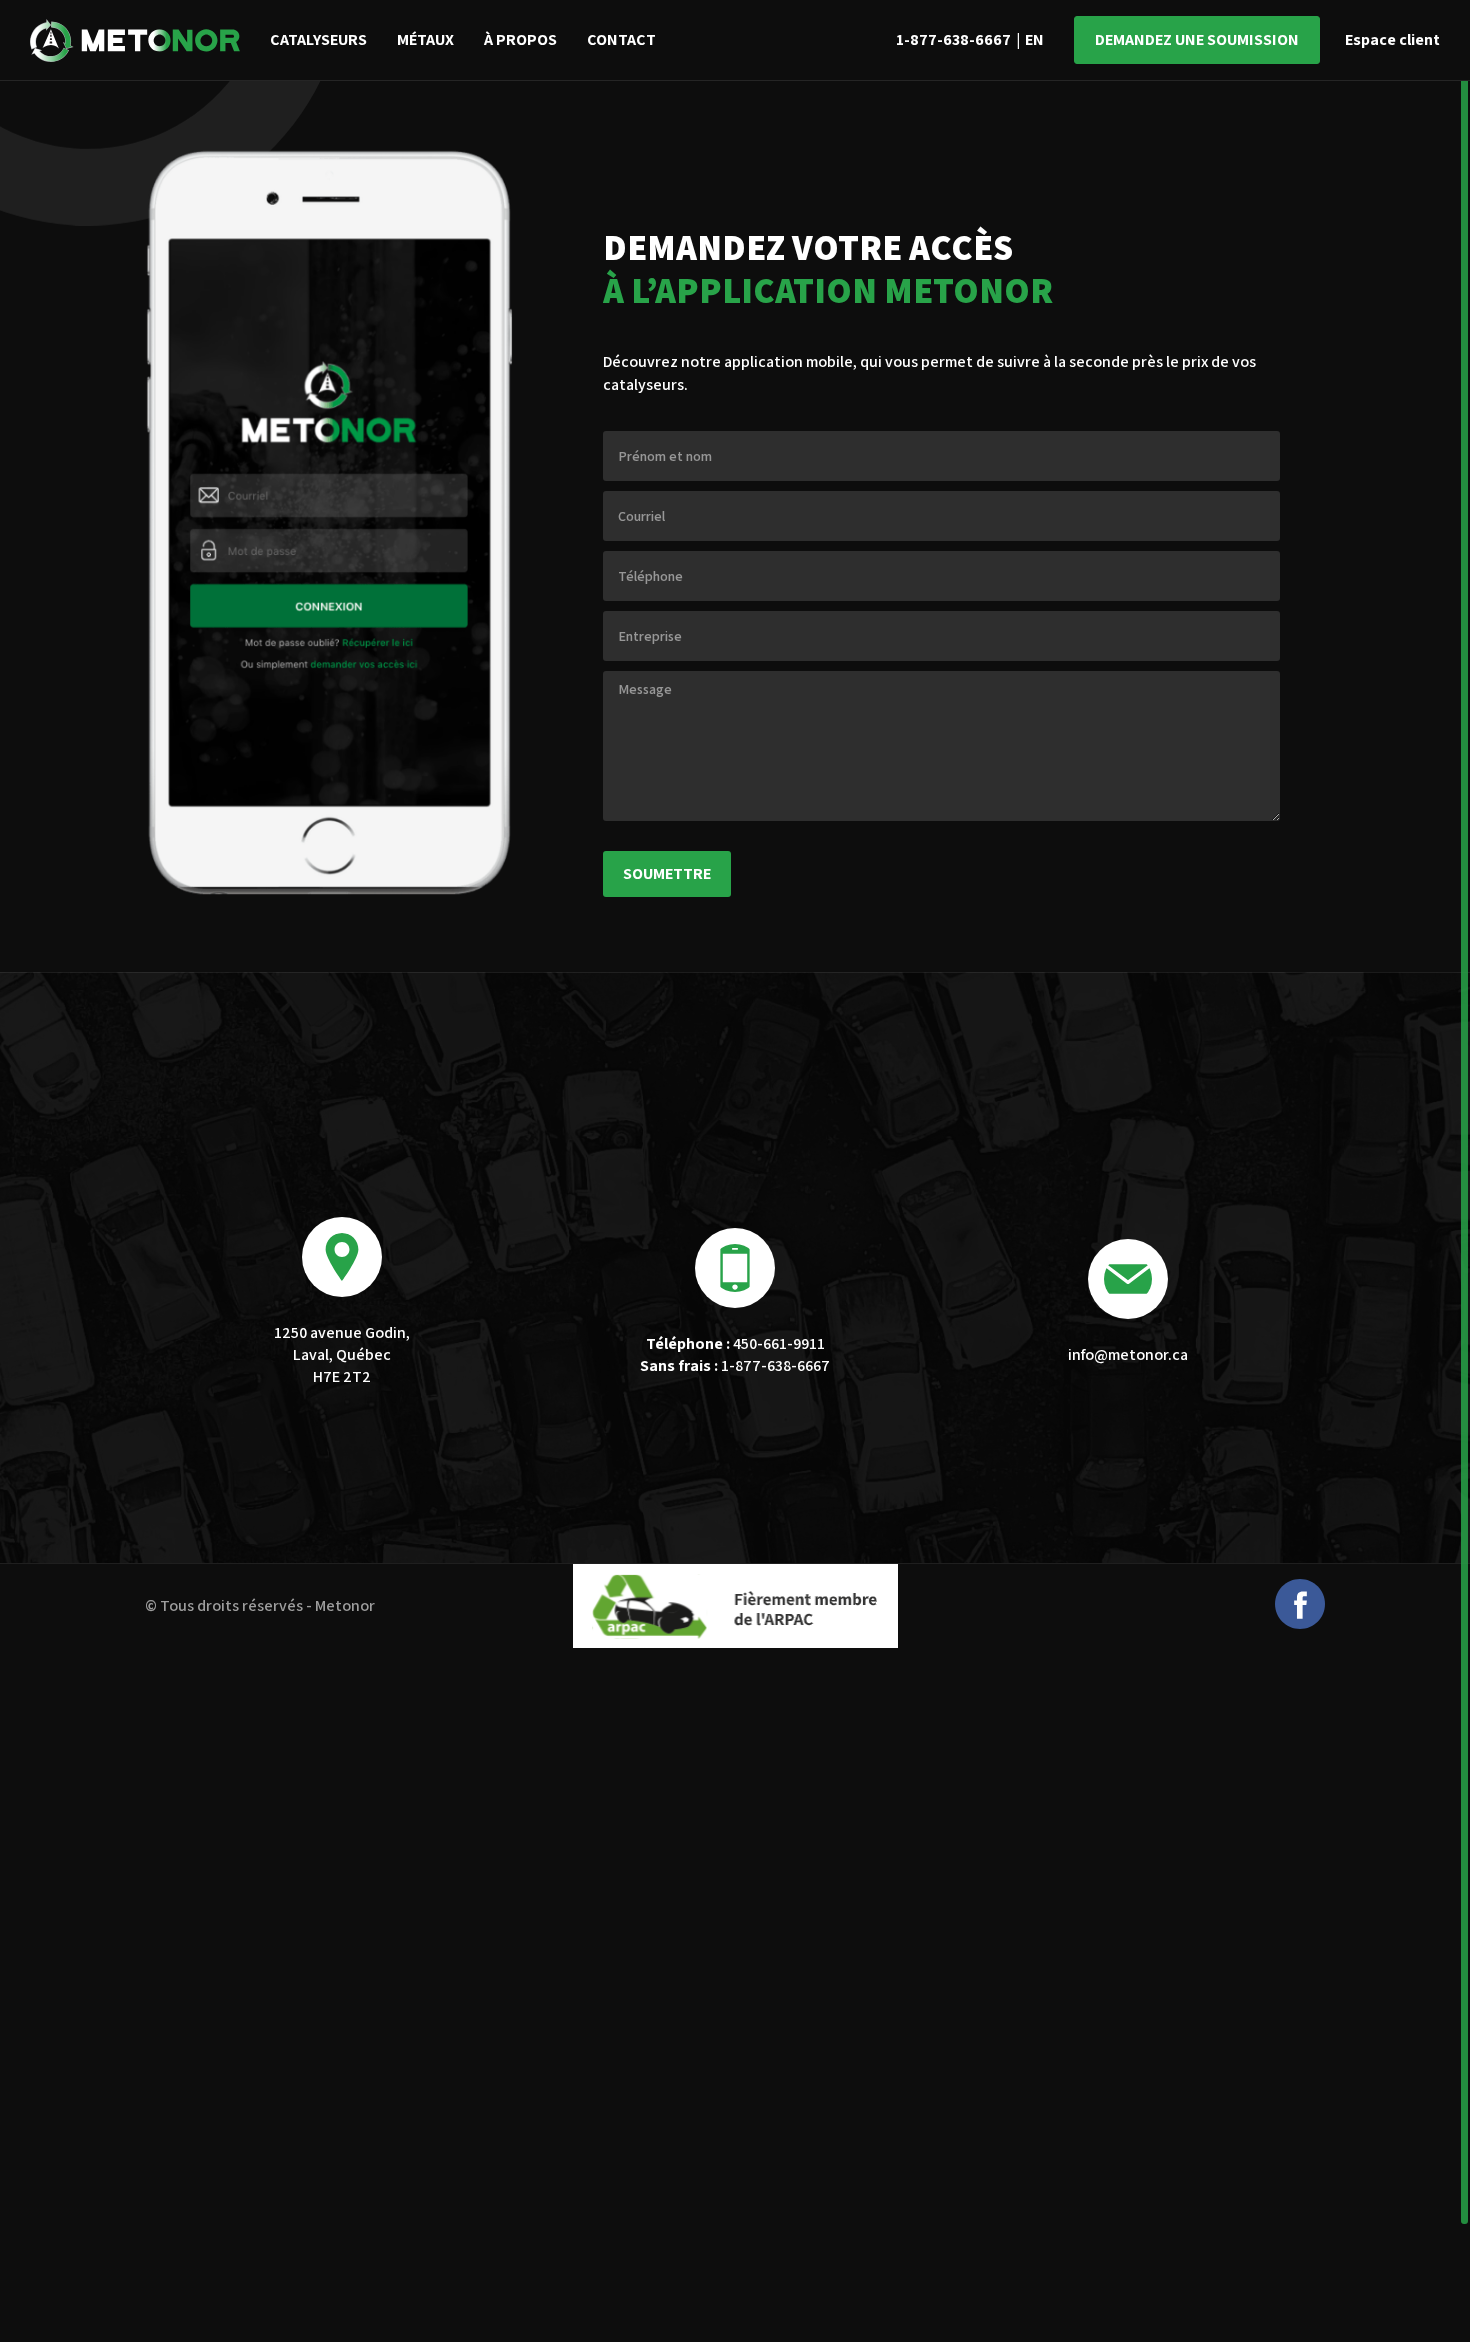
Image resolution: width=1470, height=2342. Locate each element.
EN (1034, 39)
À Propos (520, 39)
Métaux (425, 39)
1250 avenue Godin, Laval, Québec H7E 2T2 (342, 1355)
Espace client (1392, 39)
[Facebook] (1300, 1623)
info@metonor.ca (1128, 1354)
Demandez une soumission (1197, 39)
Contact (621, 39)
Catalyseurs (318, 39)
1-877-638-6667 (953, 39)
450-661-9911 (735, 1343)
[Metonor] (135, 40)
